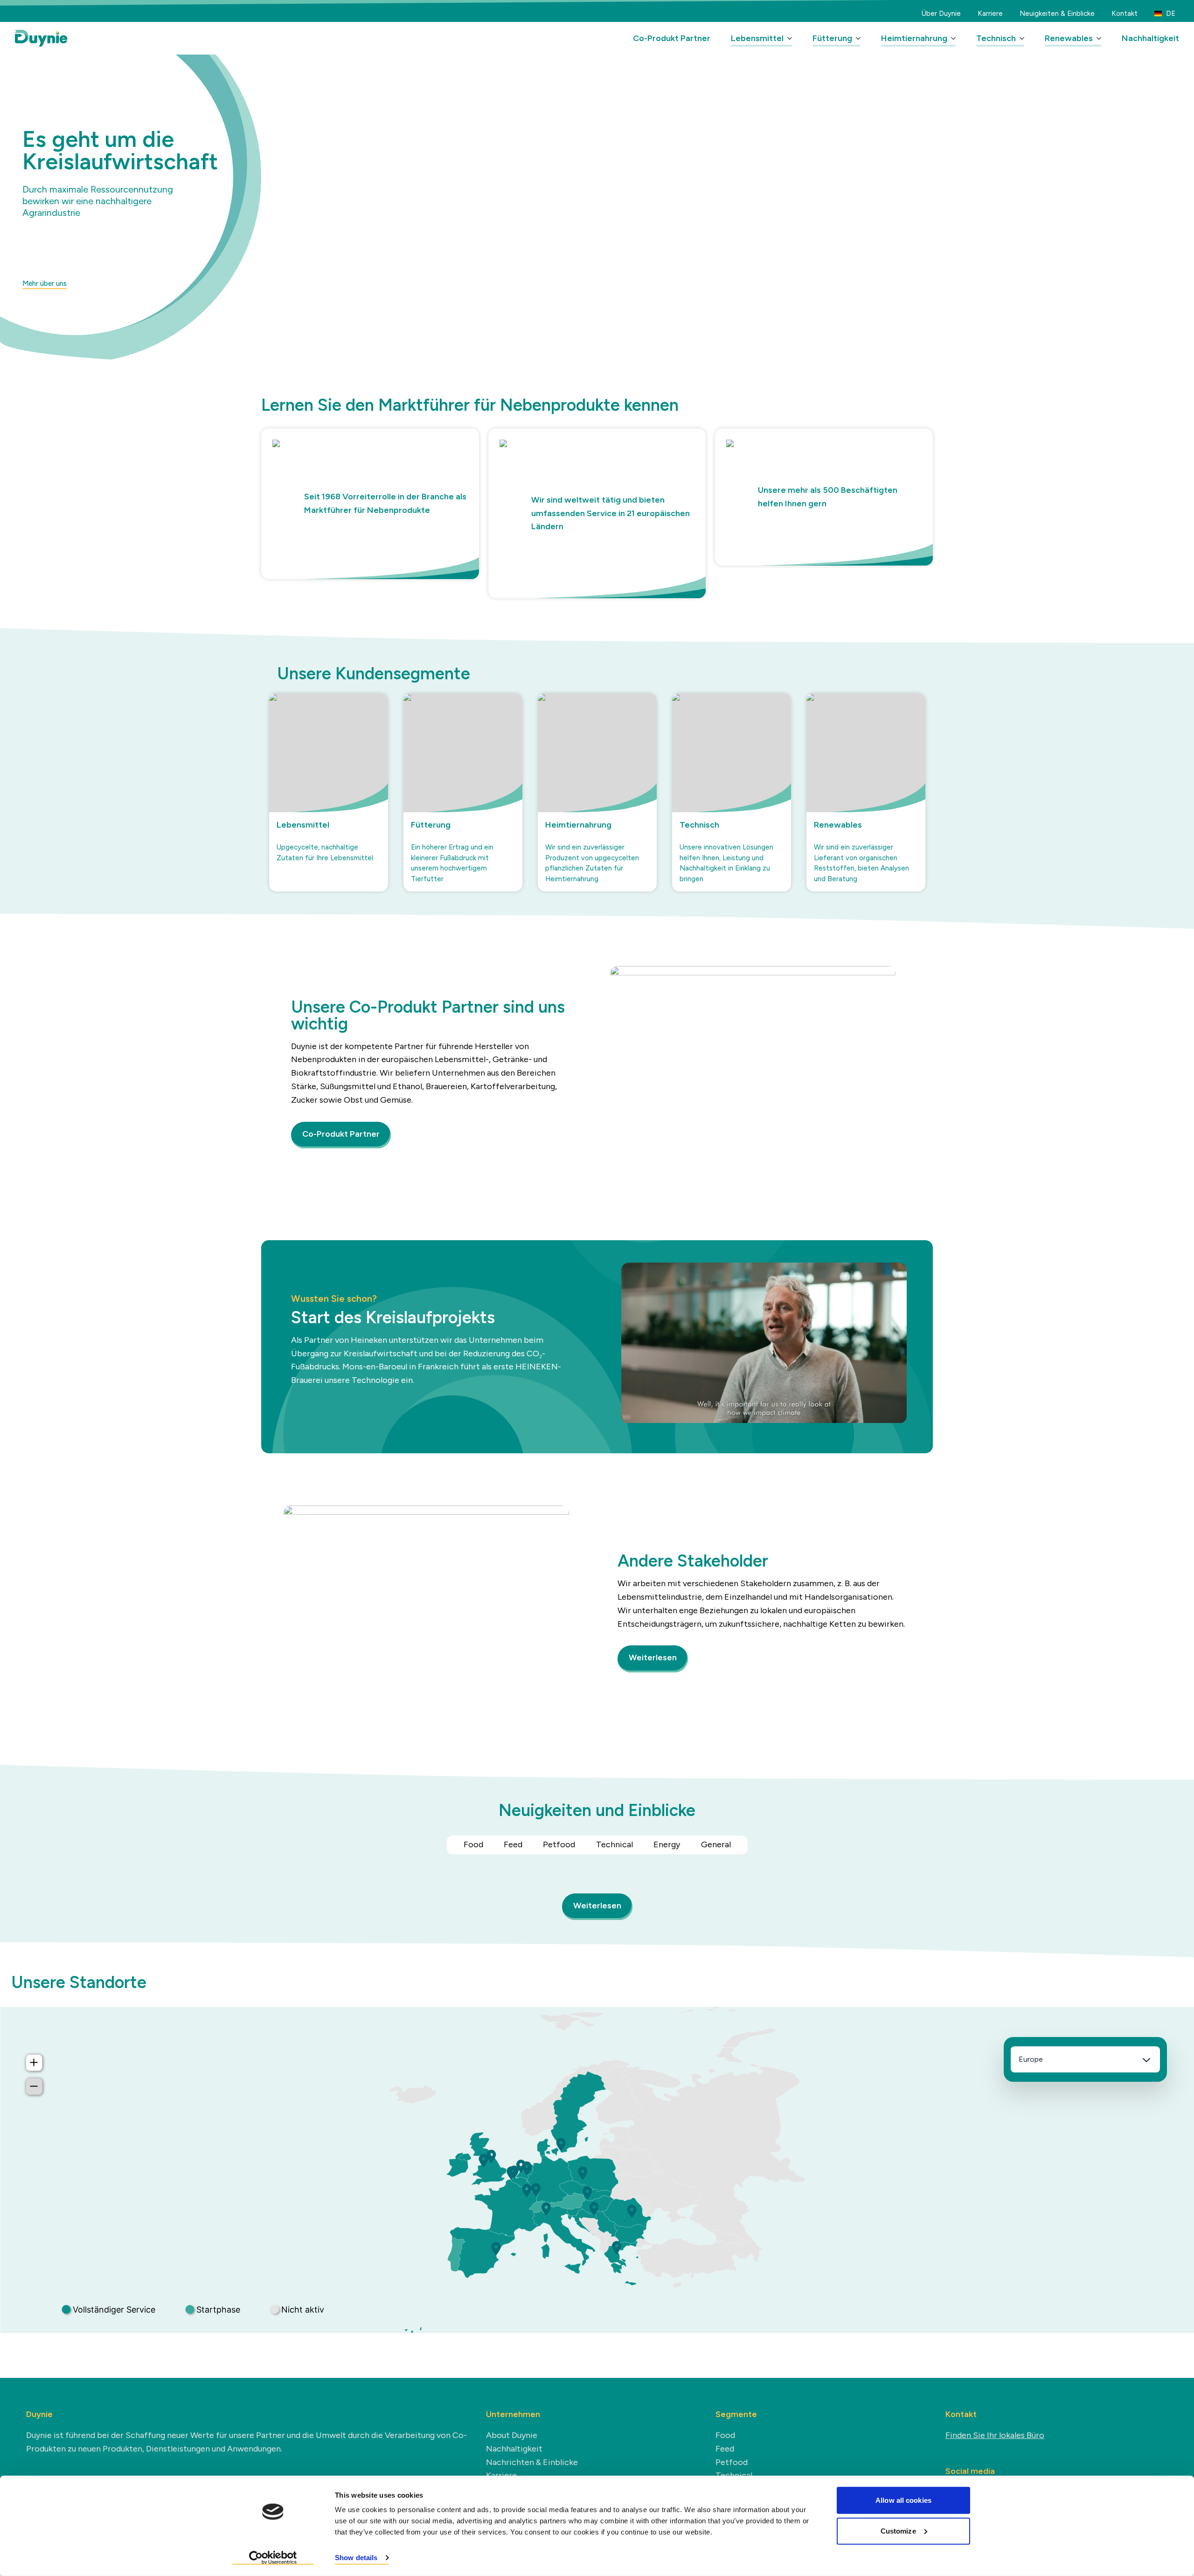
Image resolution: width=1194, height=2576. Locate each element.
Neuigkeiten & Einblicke (1057, 14)
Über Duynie (941, 14)
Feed (513, 1844)
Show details (356, 2558)
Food (473, 1844)
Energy (667, 1844)
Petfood (559, 1844)
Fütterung (832, 38)
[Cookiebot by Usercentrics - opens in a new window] (273, 2558)
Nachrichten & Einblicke (532, 2462)
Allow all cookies (903, 2500)
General (716, 1844)
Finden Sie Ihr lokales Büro (995, 2435)
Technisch (996, 38)
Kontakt (1125, 14)
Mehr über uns (45, 283)
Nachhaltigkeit (1150, 38)
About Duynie (512, 2435)
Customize (898, 2531)
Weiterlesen (653, 1657)
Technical (614, 1844)
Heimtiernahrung (914, 38)
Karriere (990, 14)
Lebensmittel (757, 38)
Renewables (1069, 38)
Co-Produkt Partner (672, 38)
